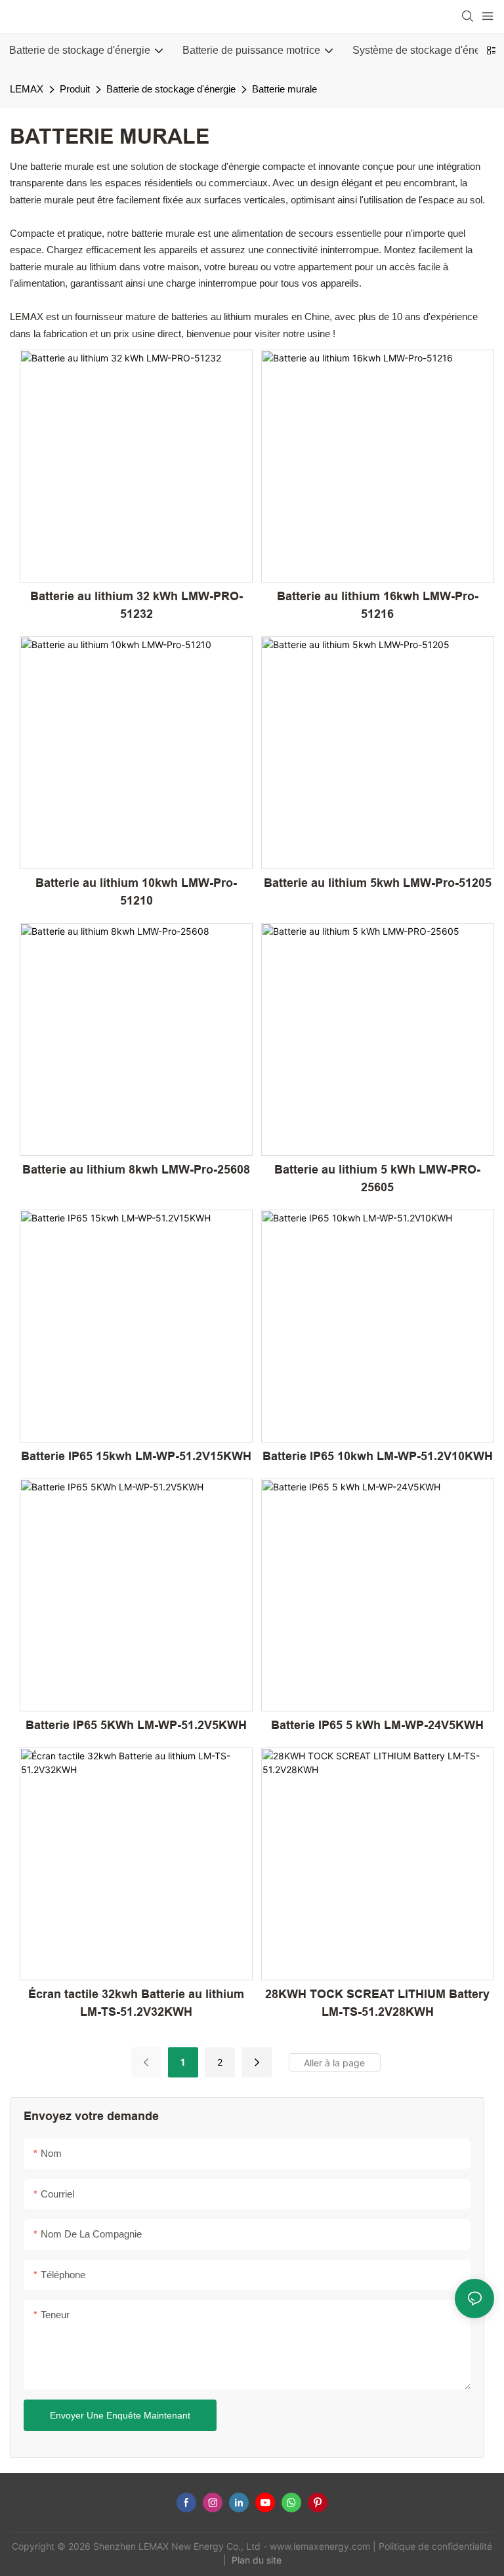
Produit (75, 89)
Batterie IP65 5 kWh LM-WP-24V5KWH (377, 1725)
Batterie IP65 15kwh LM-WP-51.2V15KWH (136, 1456)
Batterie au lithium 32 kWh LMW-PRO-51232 (136, 605)
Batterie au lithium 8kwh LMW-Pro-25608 (136, 1170)
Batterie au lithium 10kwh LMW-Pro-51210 (136, 892)
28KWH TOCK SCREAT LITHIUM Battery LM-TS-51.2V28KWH (377, 2003)
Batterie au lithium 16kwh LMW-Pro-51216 (378, 605)
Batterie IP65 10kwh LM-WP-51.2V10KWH (378, 1456)
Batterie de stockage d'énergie (171, 89)
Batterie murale (284, 89)
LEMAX (27, 89)
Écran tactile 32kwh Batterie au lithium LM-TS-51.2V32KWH (136, 2003)
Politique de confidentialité (435, 2546)
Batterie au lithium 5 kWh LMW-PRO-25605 (377, 1178)
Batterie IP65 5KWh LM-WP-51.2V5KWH (136, 1725)
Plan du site (258, 2560)
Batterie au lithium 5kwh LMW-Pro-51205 (378, 883)
